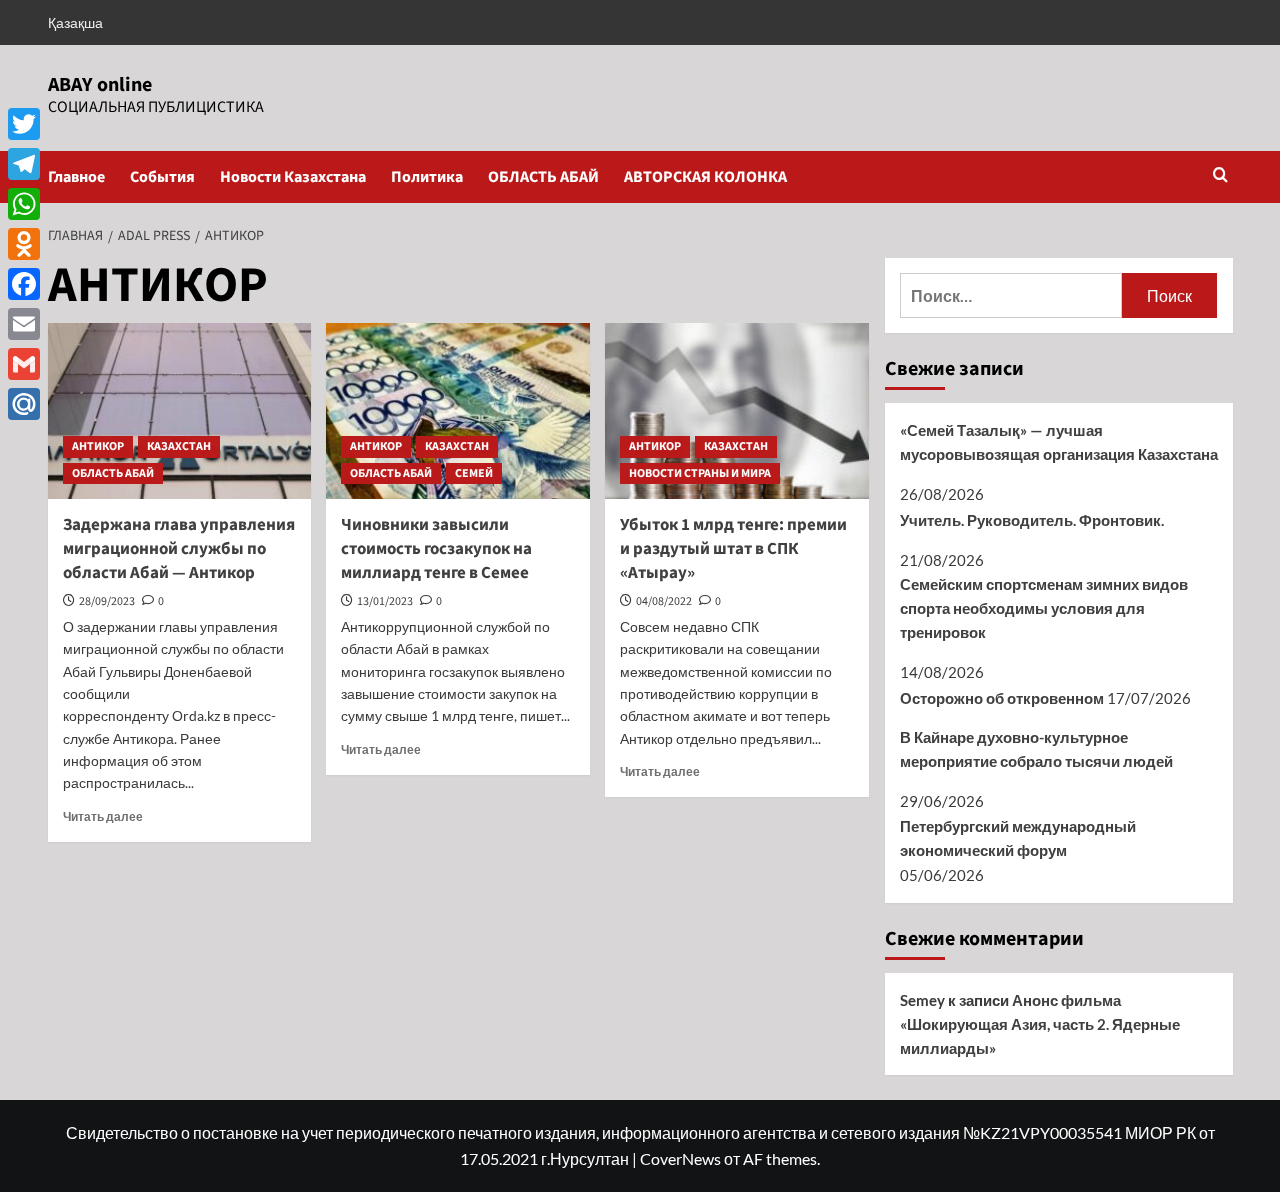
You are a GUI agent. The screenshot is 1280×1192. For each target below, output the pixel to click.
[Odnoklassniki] (24, 244)
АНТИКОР (98, 446)
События (162, 177)
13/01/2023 (385, 601)
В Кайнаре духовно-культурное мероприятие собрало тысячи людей (1036, 749)
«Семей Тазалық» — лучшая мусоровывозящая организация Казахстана (1059, 442)
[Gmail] (24, 364)
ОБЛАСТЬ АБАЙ (543, 177)
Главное (76, 177)
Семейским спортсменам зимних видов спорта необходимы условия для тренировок (1044, 608)
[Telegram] (24, 164)
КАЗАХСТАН (179, 446)
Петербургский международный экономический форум (1018, 838)
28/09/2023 (107, 601)
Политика (427, 177)
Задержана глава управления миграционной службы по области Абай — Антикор (179, 549)
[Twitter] (24, 124)
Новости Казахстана (293, 177)
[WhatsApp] (24, 204)
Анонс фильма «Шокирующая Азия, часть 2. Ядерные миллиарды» (1040, 1024)
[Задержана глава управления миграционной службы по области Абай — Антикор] (180, 411)
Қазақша (75, 22)
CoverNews (680, 1158)
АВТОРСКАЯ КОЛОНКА (705, 177)
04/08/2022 (664, 601)
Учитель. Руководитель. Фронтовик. (1032, 520)
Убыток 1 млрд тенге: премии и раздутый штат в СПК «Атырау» (733, 549)
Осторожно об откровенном (1002, 698)
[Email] (24, 324)
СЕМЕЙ (474, 473)
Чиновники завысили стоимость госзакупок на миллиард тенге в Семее (436, 549)
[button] (1220, 176)
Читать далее (103, 816)
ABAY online (100, 85)
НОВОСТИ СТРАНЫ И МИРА (700, 473)
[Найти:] (1011, 295)
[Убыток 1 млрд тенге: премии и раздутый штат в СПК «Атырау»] (737, 411)
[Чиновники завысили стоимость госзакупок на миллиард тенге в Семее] (458, 411)
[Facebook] (24, 284)
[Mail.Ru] (24, 404)
